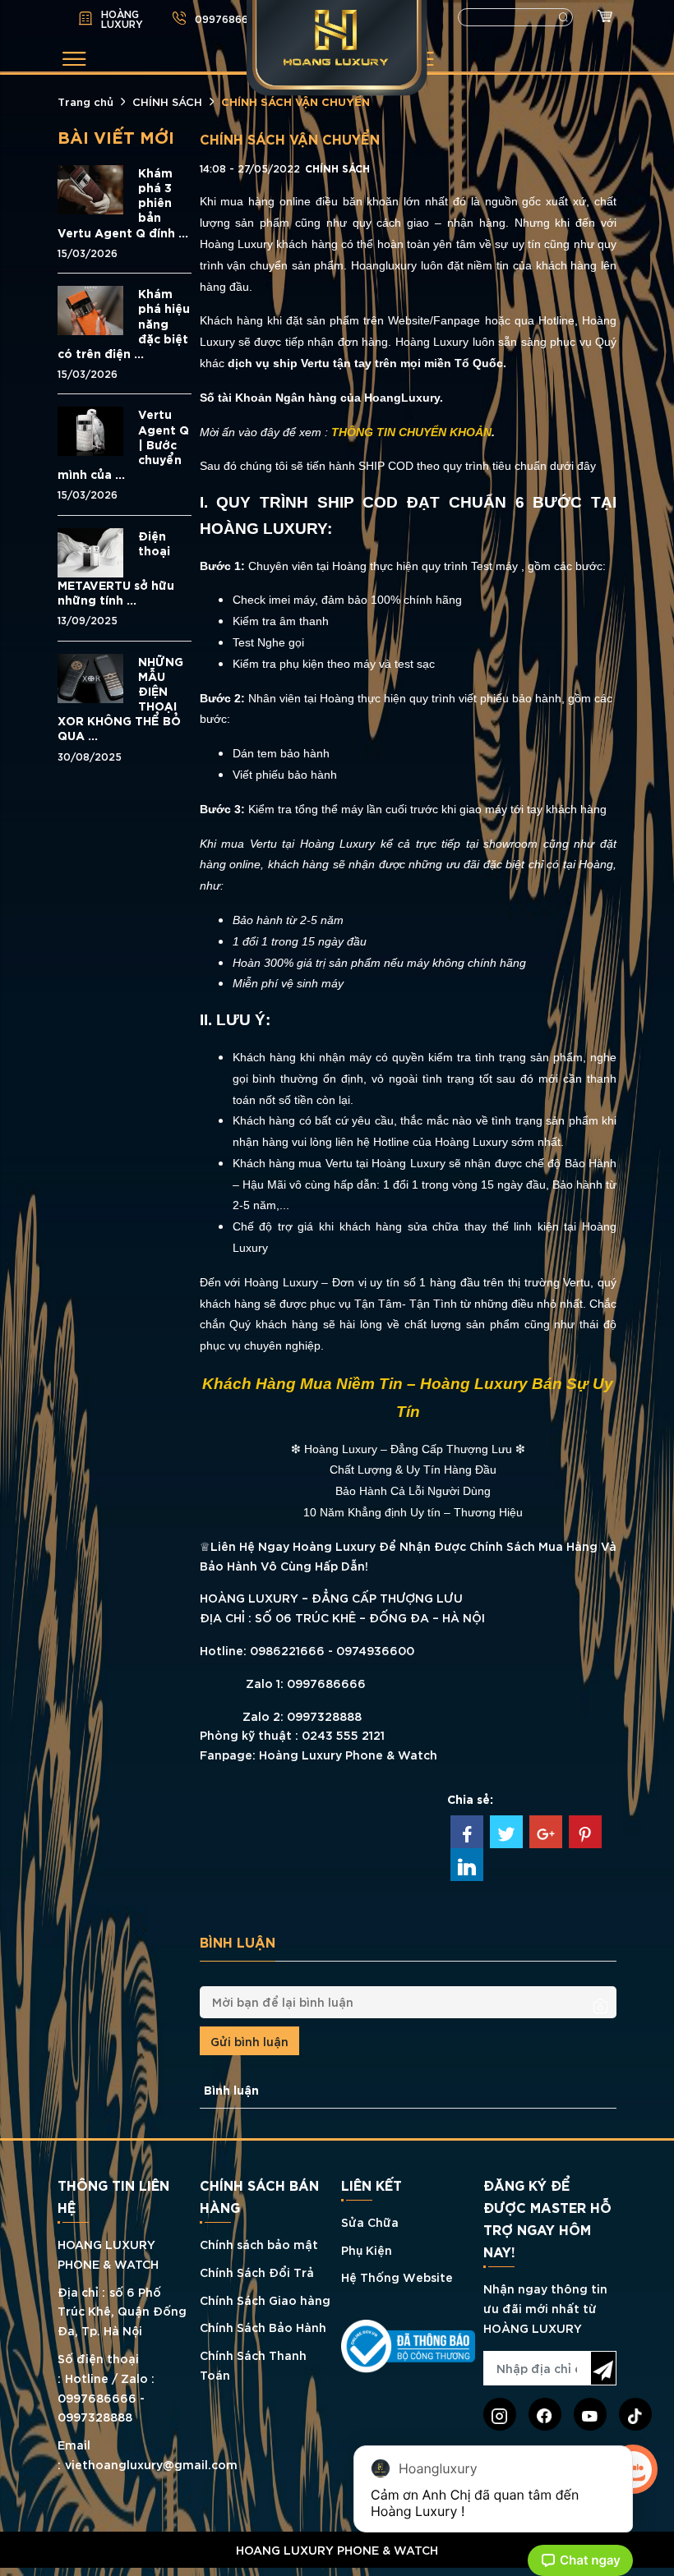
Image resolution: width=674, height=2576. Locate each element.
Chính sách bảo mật (259, 2244)
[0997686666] (337, 2572)
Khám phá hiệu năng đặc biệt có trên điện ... (124, 323)
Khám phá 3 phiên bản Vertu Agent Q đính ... (123, 202)
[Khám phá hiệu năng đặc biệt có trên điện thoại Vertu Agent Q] (90, 308)
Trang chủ (85, 101)
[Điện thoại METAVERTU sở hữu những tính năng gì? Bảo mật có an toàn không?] (90, 550)
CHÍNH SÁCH (167, 101)
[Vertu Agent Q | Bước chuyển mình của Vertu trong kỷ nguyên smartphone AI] (90, 429)
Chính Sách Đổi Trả (257, 2272)
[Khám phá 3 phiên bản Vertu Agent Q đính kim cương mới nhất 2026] (90, 188)
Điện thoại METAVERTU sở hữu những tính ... (116, 568)
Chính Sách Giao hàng (265, 2300)
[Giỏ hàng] (601, 18)
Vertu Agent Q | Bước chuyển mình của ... (123, 444)
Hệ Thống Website (397, 2277)
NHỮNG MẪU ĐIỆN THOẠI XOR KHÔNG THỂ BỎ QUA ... (120, 699)
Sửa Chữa (370, 2222)
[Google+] (546, 1832)
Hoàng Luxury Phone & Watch (348, 1754)
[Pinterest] (585, 1832)
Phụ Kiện (367, 2249)
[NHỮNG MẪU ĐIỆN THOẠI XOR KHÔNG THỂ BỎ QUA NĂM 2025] (90, 676)
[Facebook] (467, 1832)
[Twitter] (506, 1832)
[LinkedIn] (467, 1865)
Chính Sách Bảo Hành (263, 2327)
